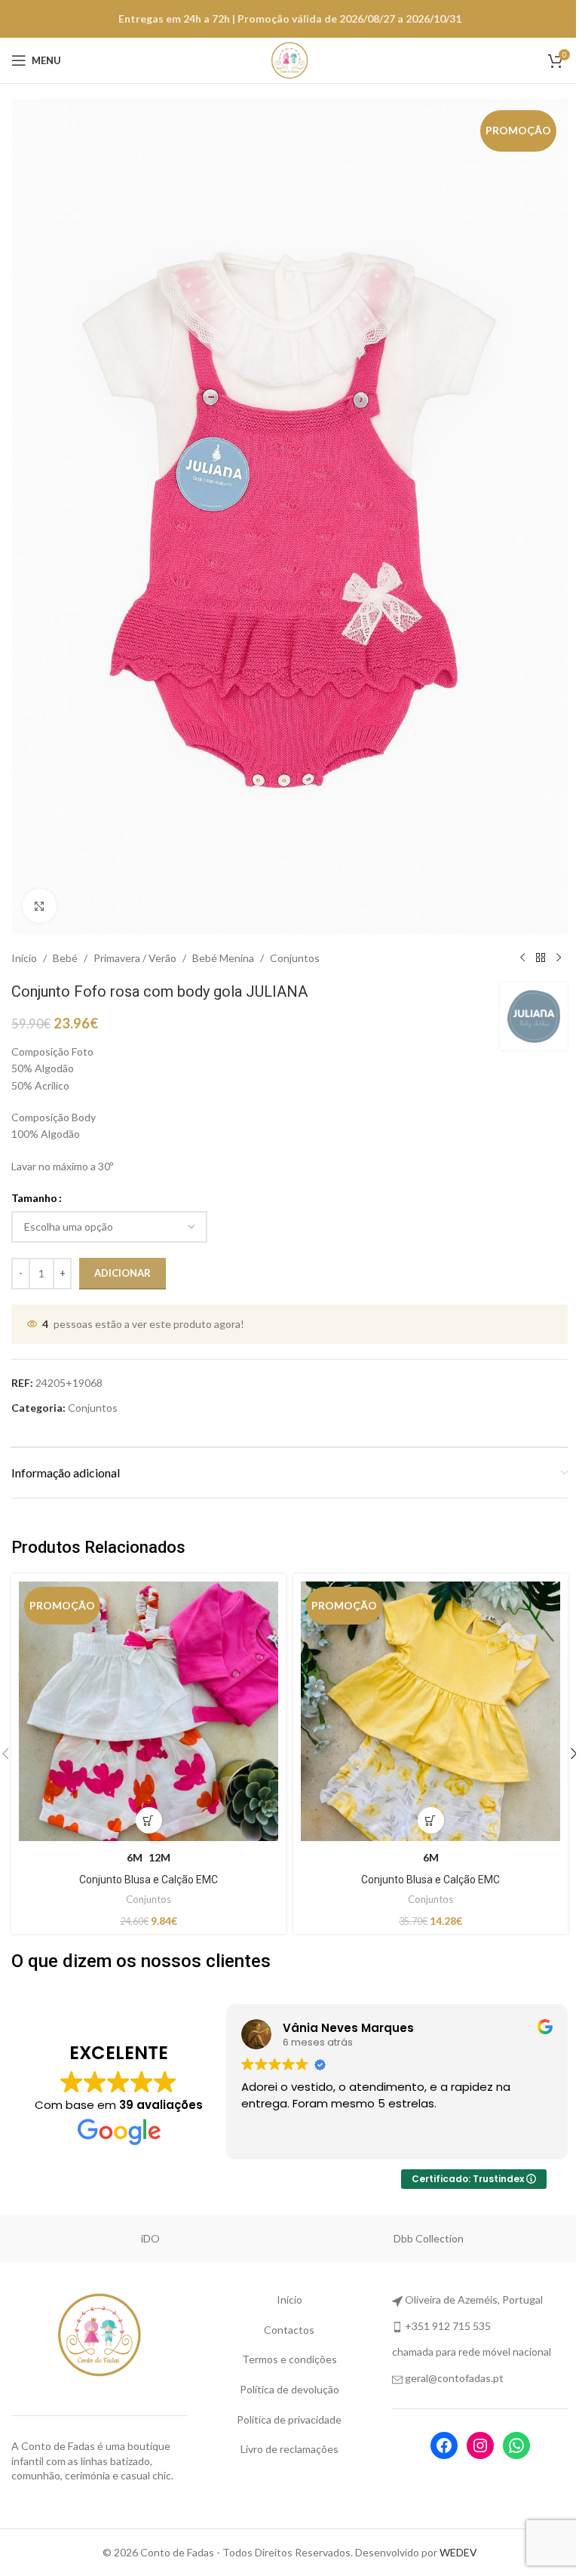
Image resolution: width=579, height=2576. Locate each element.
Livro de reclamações (283, 2427)
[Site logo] (284, 59)
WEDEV (452, 2530)
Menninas (429, 2216)
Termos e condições (283, 2337)
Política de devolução (283, 2367)
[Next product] (547, 942)
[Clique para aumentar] (40, 889)
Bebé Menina (223, 941)
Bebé (65, 941)
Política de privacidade (284, 2397)
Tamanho (34, 1181)
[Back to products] (529, 942)
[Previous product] (511, 942)
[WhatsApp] (507, 2423)
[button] (562, 1735)
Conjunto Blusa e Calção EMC (146, 1857)
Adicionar (123, 1256)
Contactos (284, 2307)
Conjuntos (295, 941)
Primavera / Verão (135, 941)
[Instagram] (470, 2423)
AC (151, 2216)
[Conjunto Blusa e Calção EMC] (146, 1692)
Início (24, 941)
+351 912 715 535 (440, 2303)
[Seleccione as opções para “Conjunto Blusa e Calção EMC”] (146, 1798)
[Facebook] (434, 2423)
